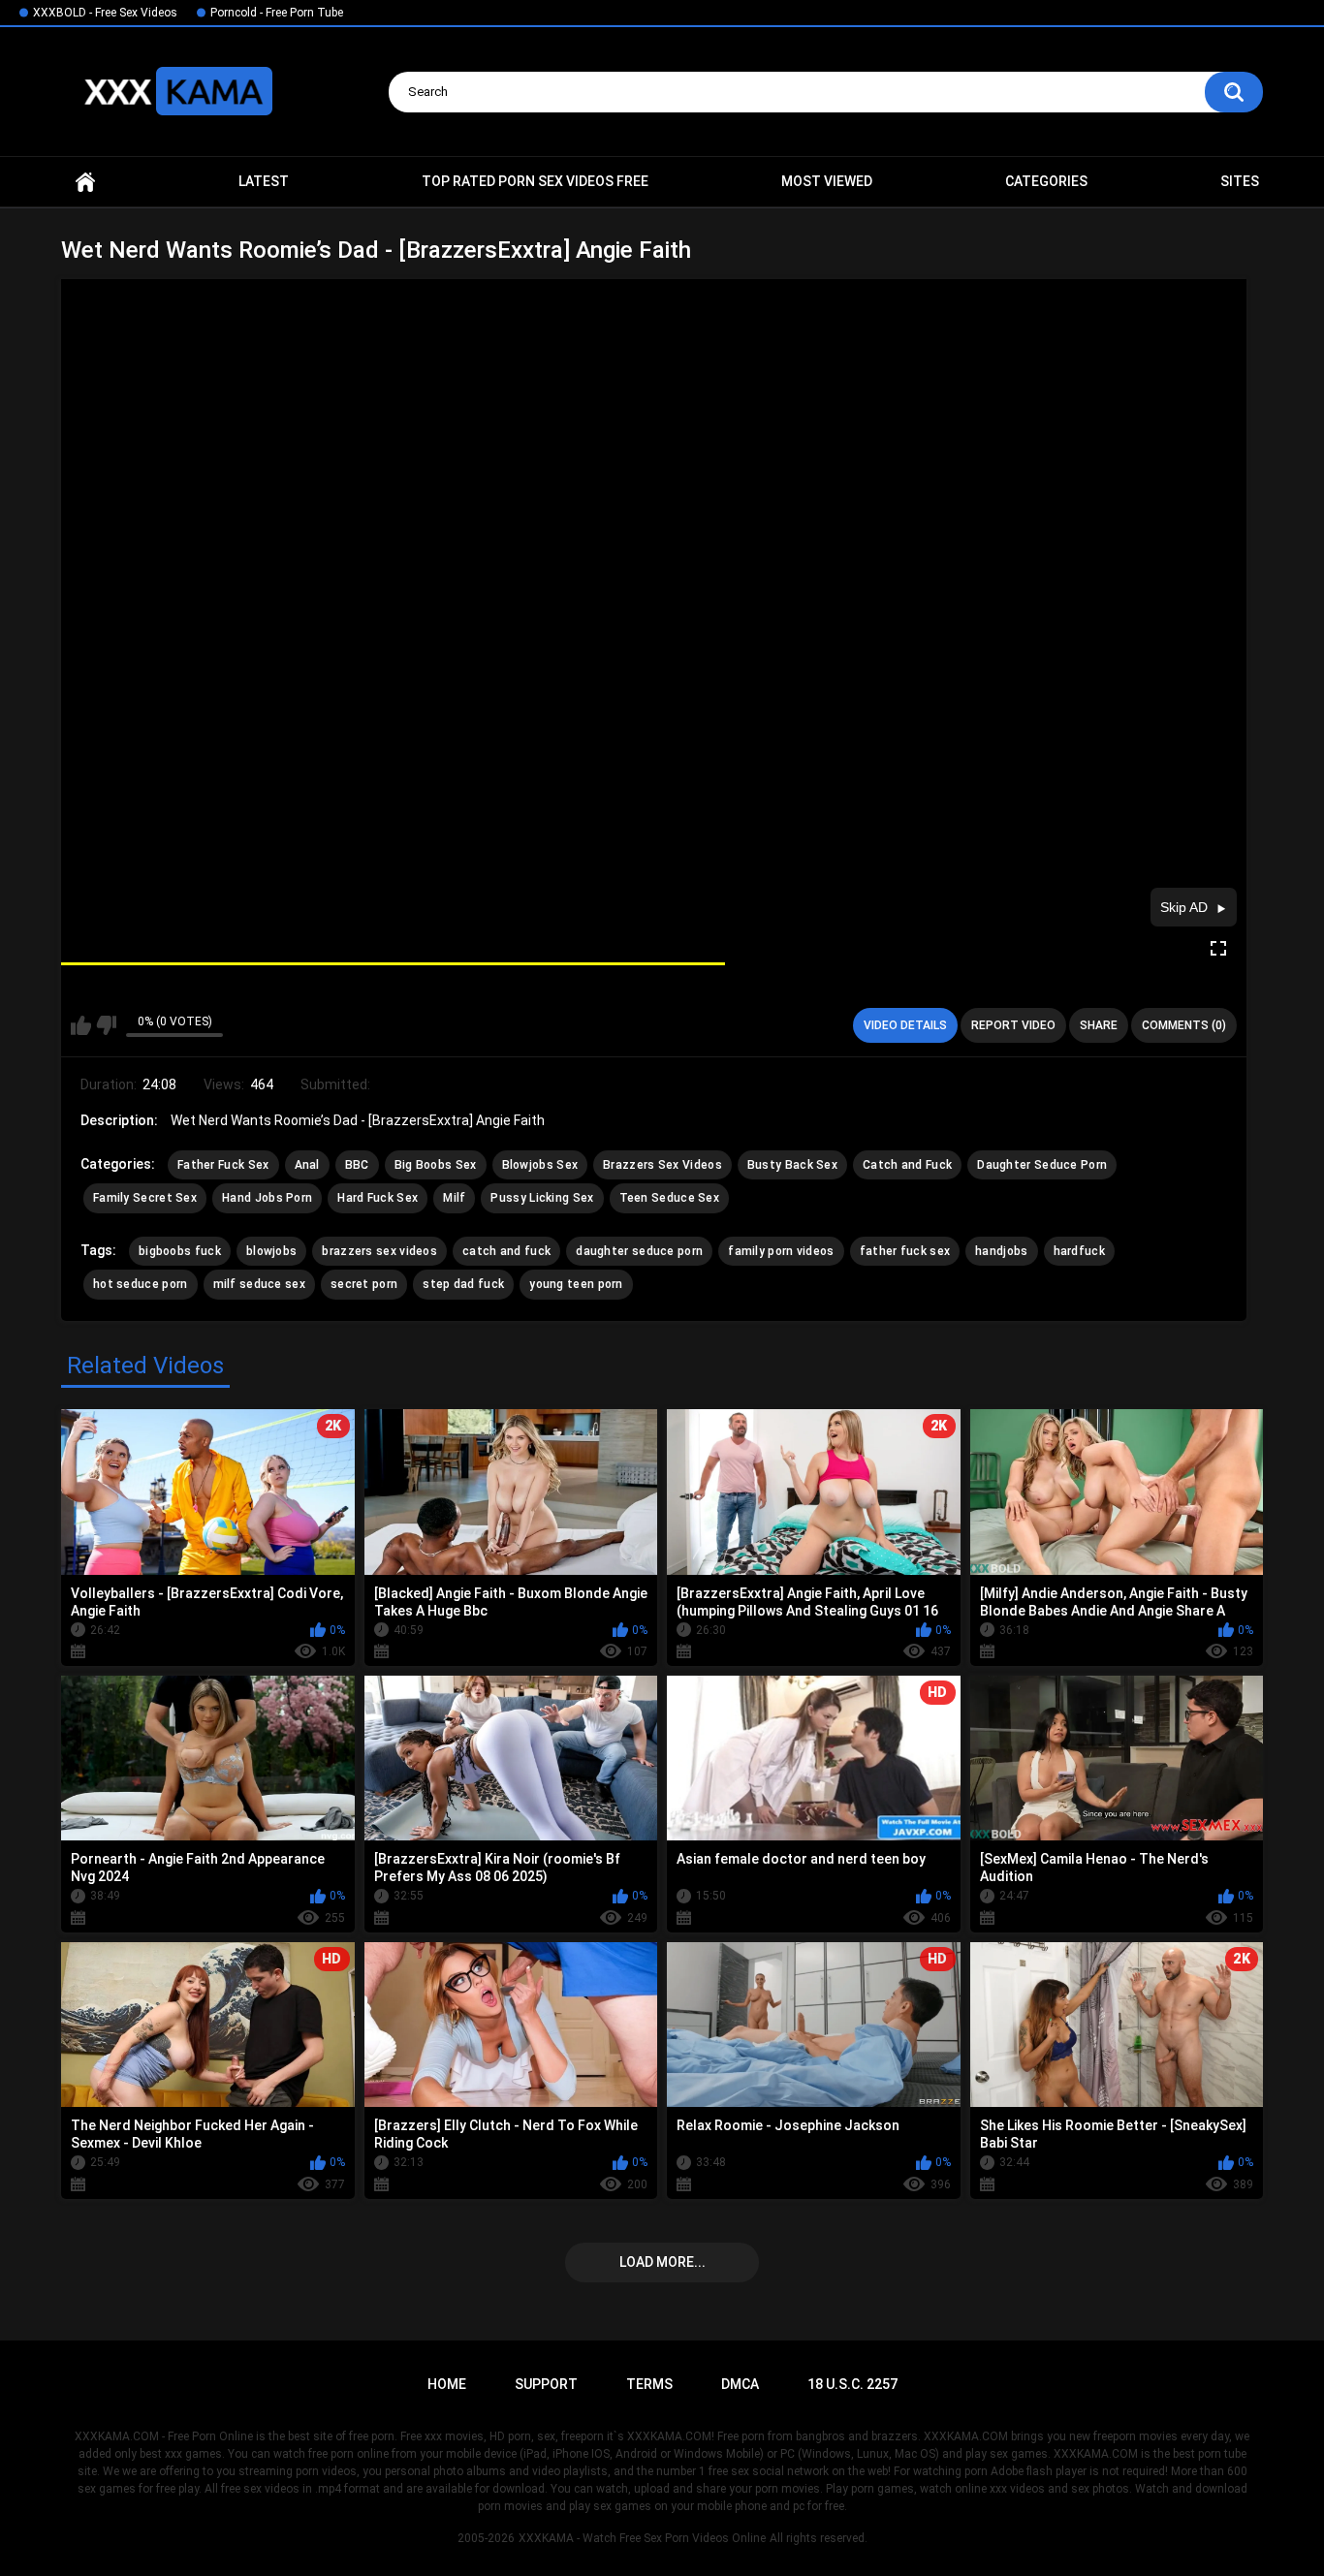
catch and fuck (506, 1251)
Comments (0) (1184, 1025)
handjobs (1001, 1251)
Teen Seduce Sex (670, 1198)
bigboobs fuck (180, 1251)
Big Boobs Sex (436, 1165)
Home (85, 182)
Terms (649, 2384)
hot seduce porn (141, 1284)
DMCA (740, 2384)
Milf (454, 1198)
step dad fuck (463, 1284)
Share (1099, 1025)
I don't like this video (106, 1025)
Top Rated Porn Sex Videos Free (535, 181)
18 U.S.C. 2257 (852, 2384)
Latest (264, 181)
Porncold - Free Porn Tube (277, 13)
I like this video (81, 1025)
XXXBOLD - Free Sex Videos (105, 13)
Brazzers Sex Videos (662, 1165)
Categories (1046, 181)
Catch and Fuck (907, 1165)
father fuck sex (905, 1251)
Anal (307, 1165)
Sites (1240, 181)
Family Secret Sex (145, 1198)
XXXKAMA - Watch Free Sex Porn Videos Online (642, 2538)
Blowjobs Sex (540, 1165)
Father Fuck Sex (223, 1165)
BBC (357, 1165)
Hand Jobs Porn (267, 1198)
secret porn (364, 1284)
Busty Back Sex (792, 1165)
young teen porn (576, 1284)
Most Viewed (827, 181)
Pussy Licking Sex (542, 1198)
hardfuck (1079, 1251)
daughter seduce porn (639, 1251)
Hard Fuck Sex (378, 1198)
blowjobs (271, 1251)
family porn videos (781, 1251)
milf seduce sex (260, 1284)
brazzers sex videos (379, 1251)
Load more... (662, 2262)
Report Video (1013, 1025)
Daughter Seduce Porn (1042, 1165)
